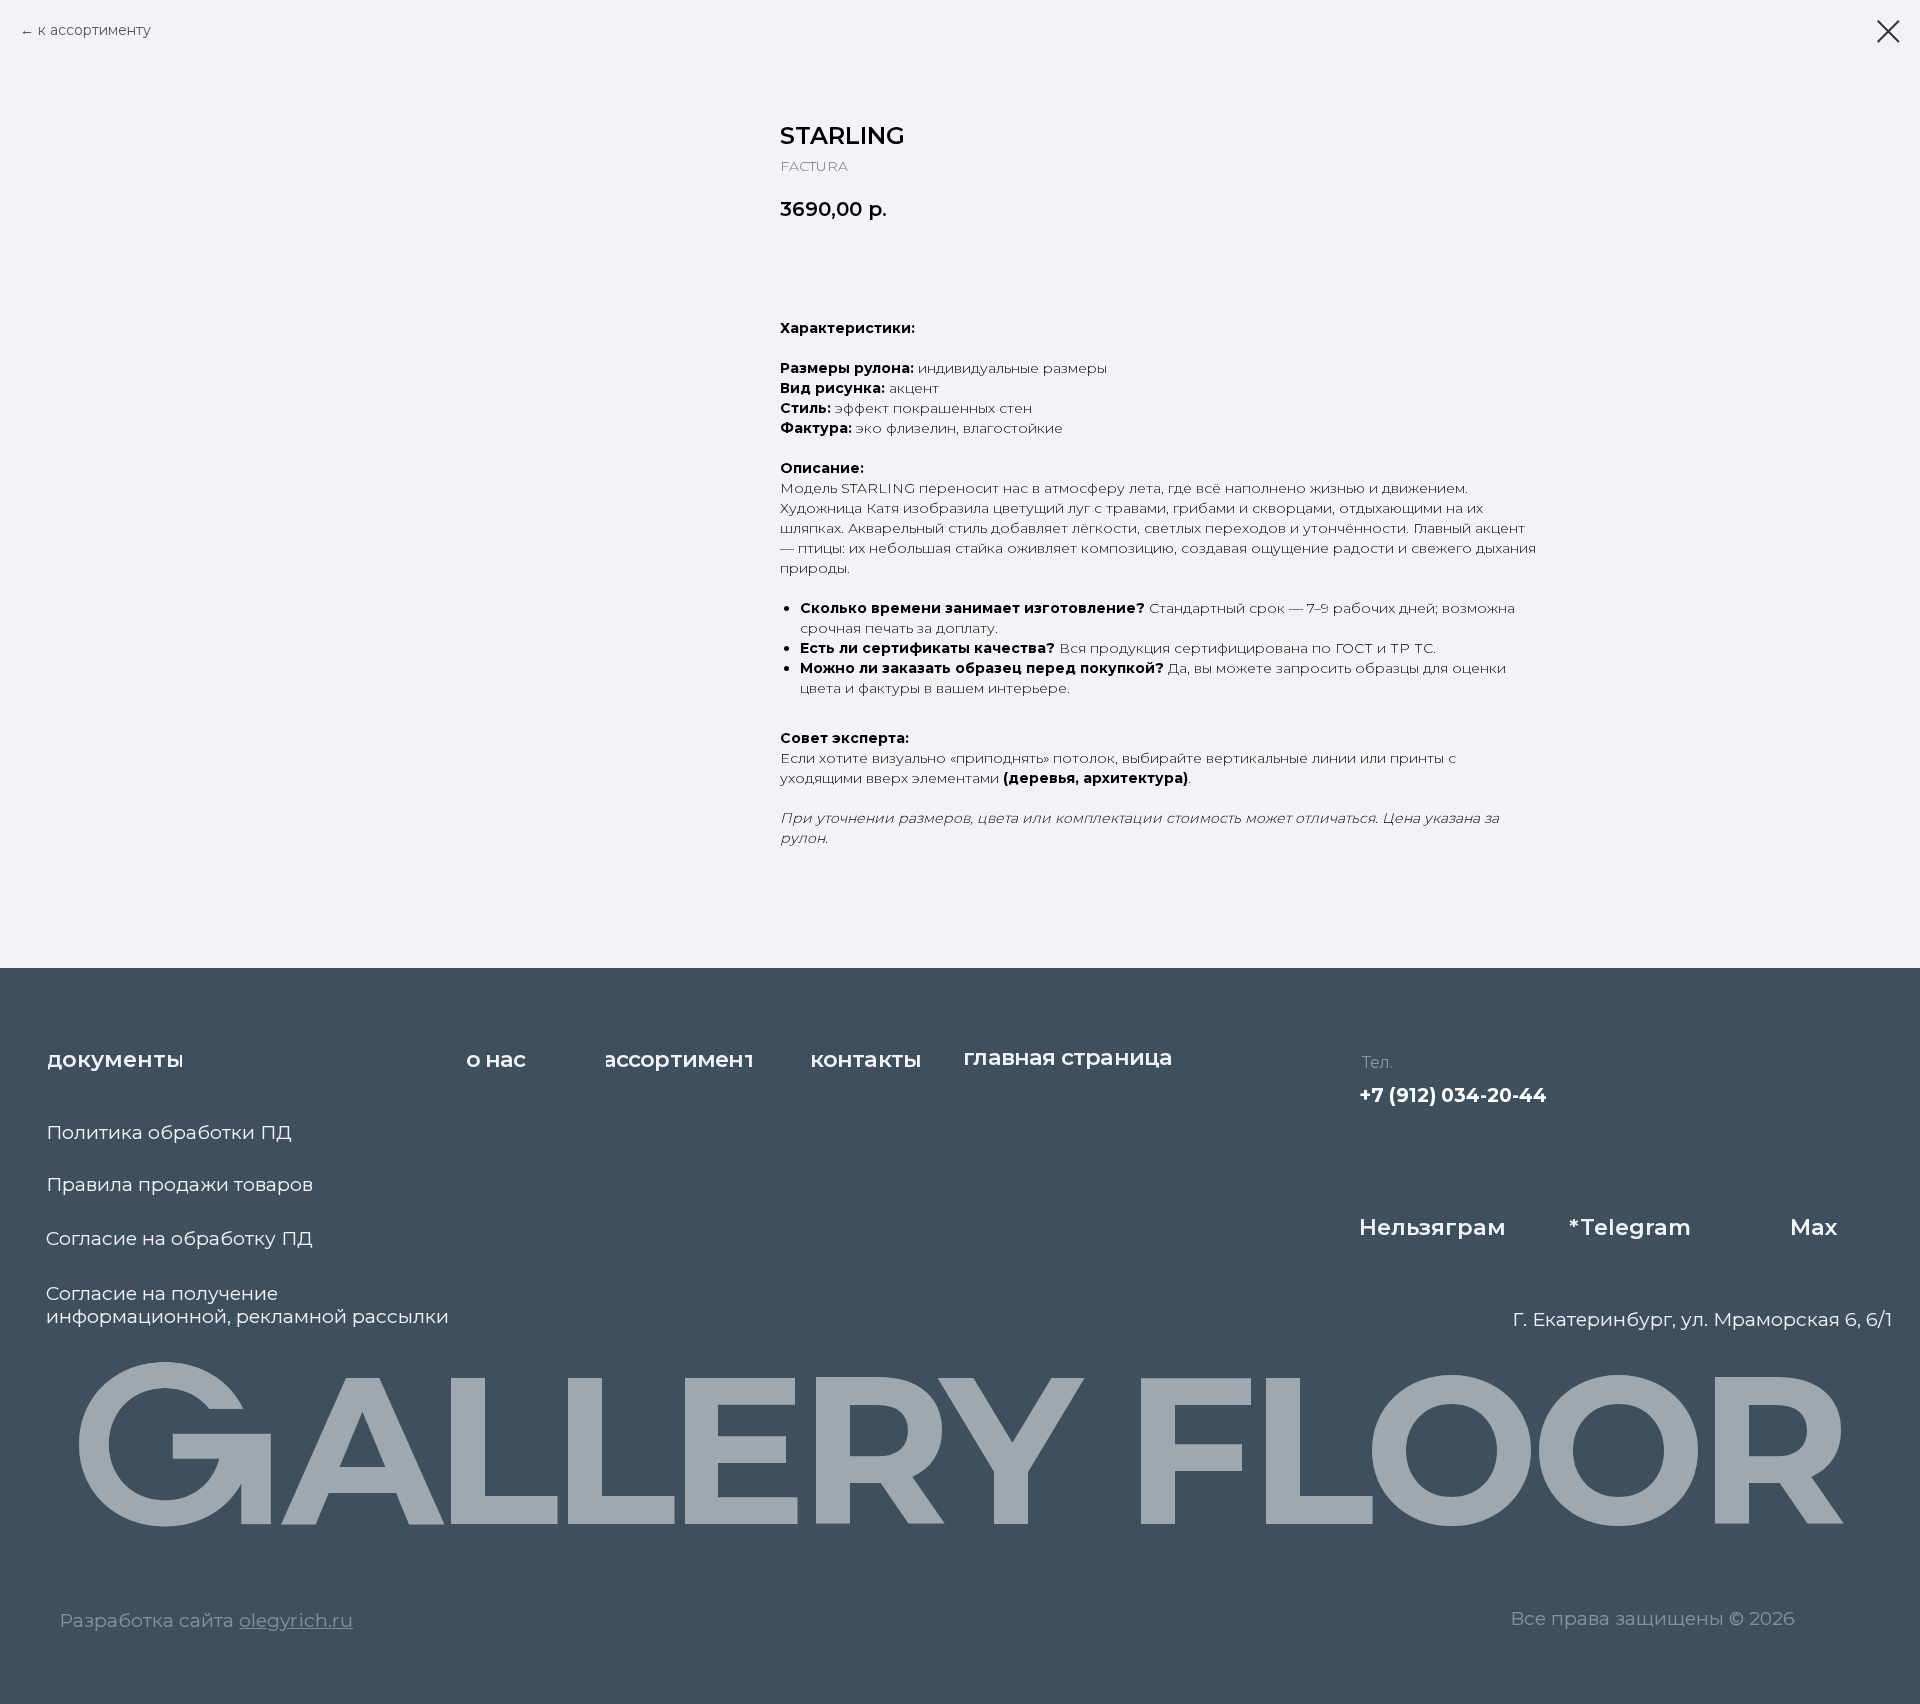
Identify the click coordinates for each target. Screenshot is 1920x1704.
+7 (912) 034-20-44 (1453, 1095)
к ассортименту (94, 30)
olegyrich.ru (296, 1620)
